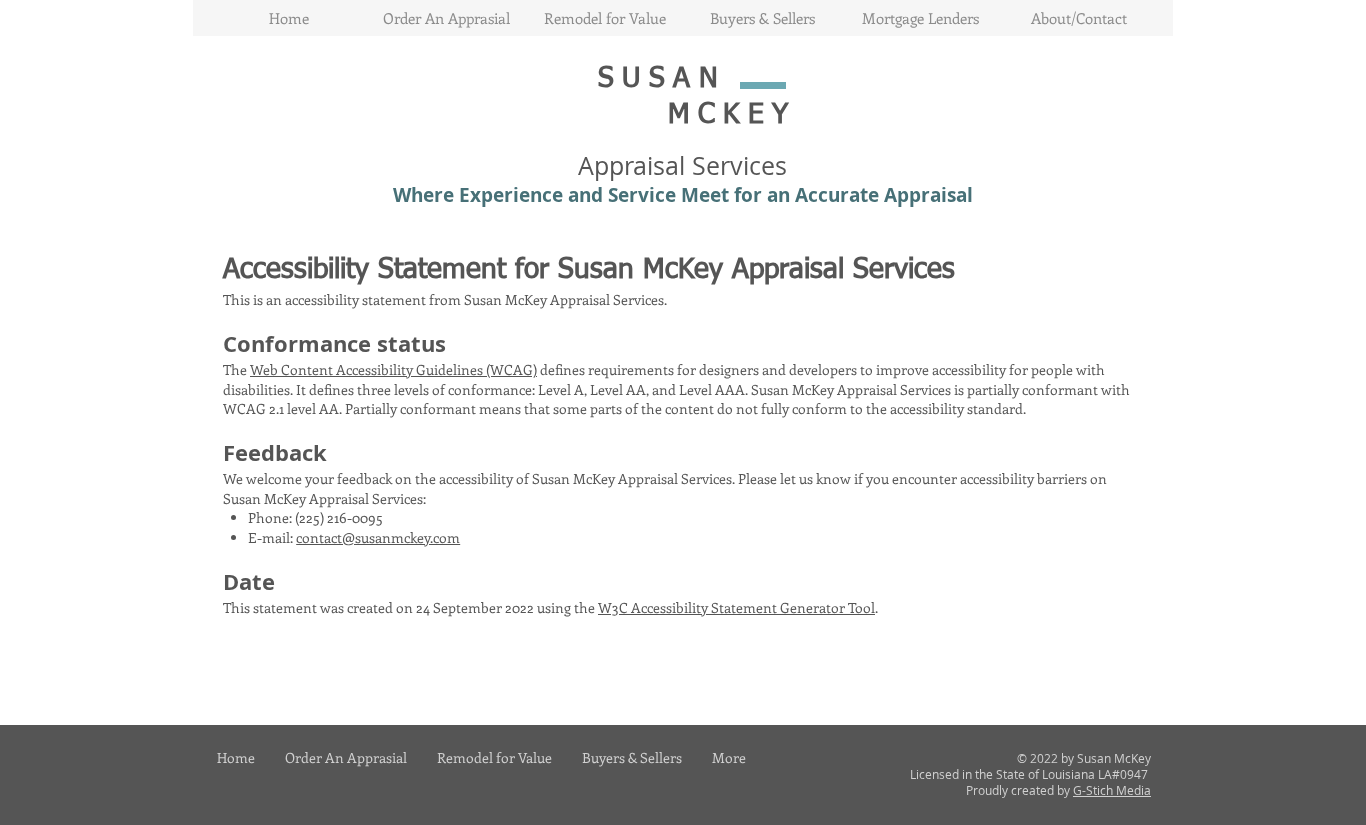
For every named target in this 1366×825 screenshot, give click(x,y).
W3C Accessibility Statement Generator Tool (736, 607)
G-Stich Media (1112, 790)
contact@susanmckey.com (378, 537)
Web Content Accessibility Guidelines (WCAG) (393, 369)
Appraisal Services (682, 165)
